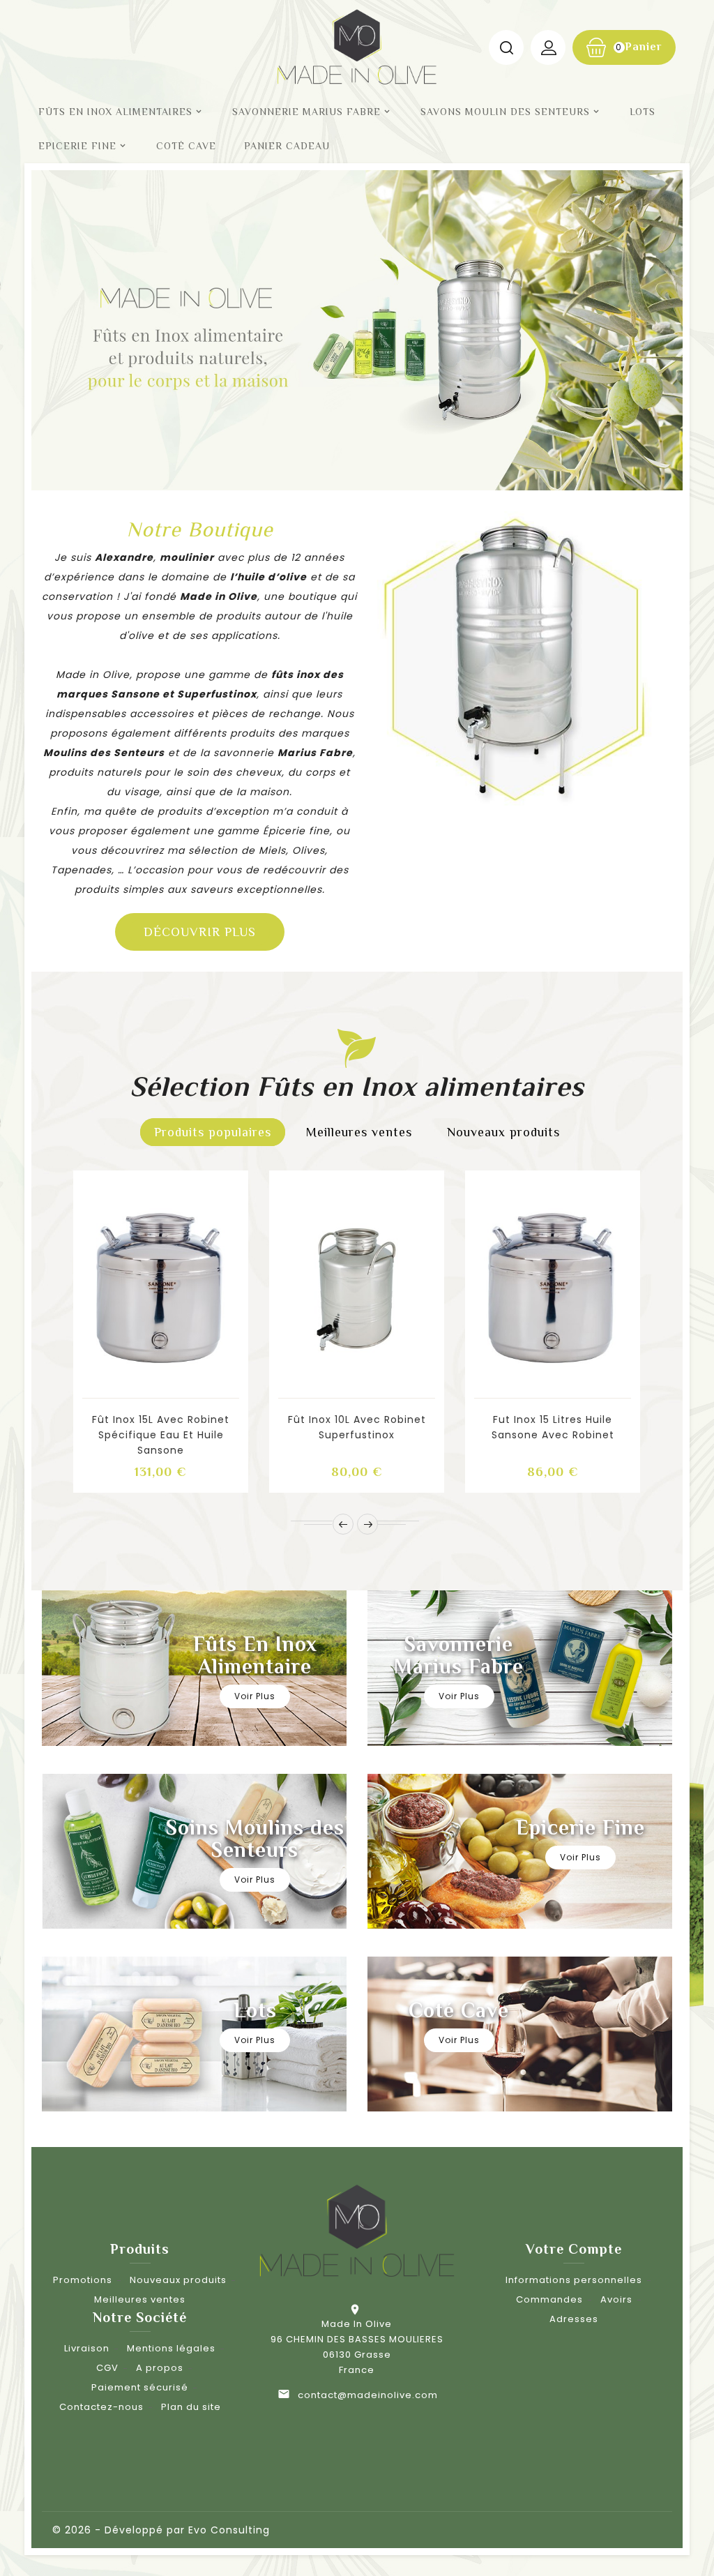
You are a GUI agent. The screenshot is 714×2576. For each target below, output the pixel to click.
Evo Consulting (229, 2530)
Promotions (83, 2280)
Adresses (574, 2319)
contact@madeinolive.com (368, 2395)
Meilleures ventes (140, 2299)
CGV (107, 2368)
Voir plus (255, 1696)
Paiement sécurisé (140, 2387)
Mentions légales (171, 2348)
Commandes (549, 2299)
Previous (76, 322)
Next (625, 322)
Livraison (87, 2348)
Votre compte (574, 2249)
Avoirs (616, 2299)
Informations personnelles (574, 2280)
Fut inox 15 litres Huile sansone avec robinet (553, 1427)
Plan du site (191, 2407)
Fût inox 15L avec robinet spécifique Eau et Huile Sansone (161, 1435)
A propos (160, 2368)
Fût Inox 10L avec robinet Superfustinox (357, 1427)
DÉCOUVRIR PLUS (200, 932)
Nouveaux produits (178, 2280)
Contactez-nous (101, 2407)
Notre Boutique (200, 529)
